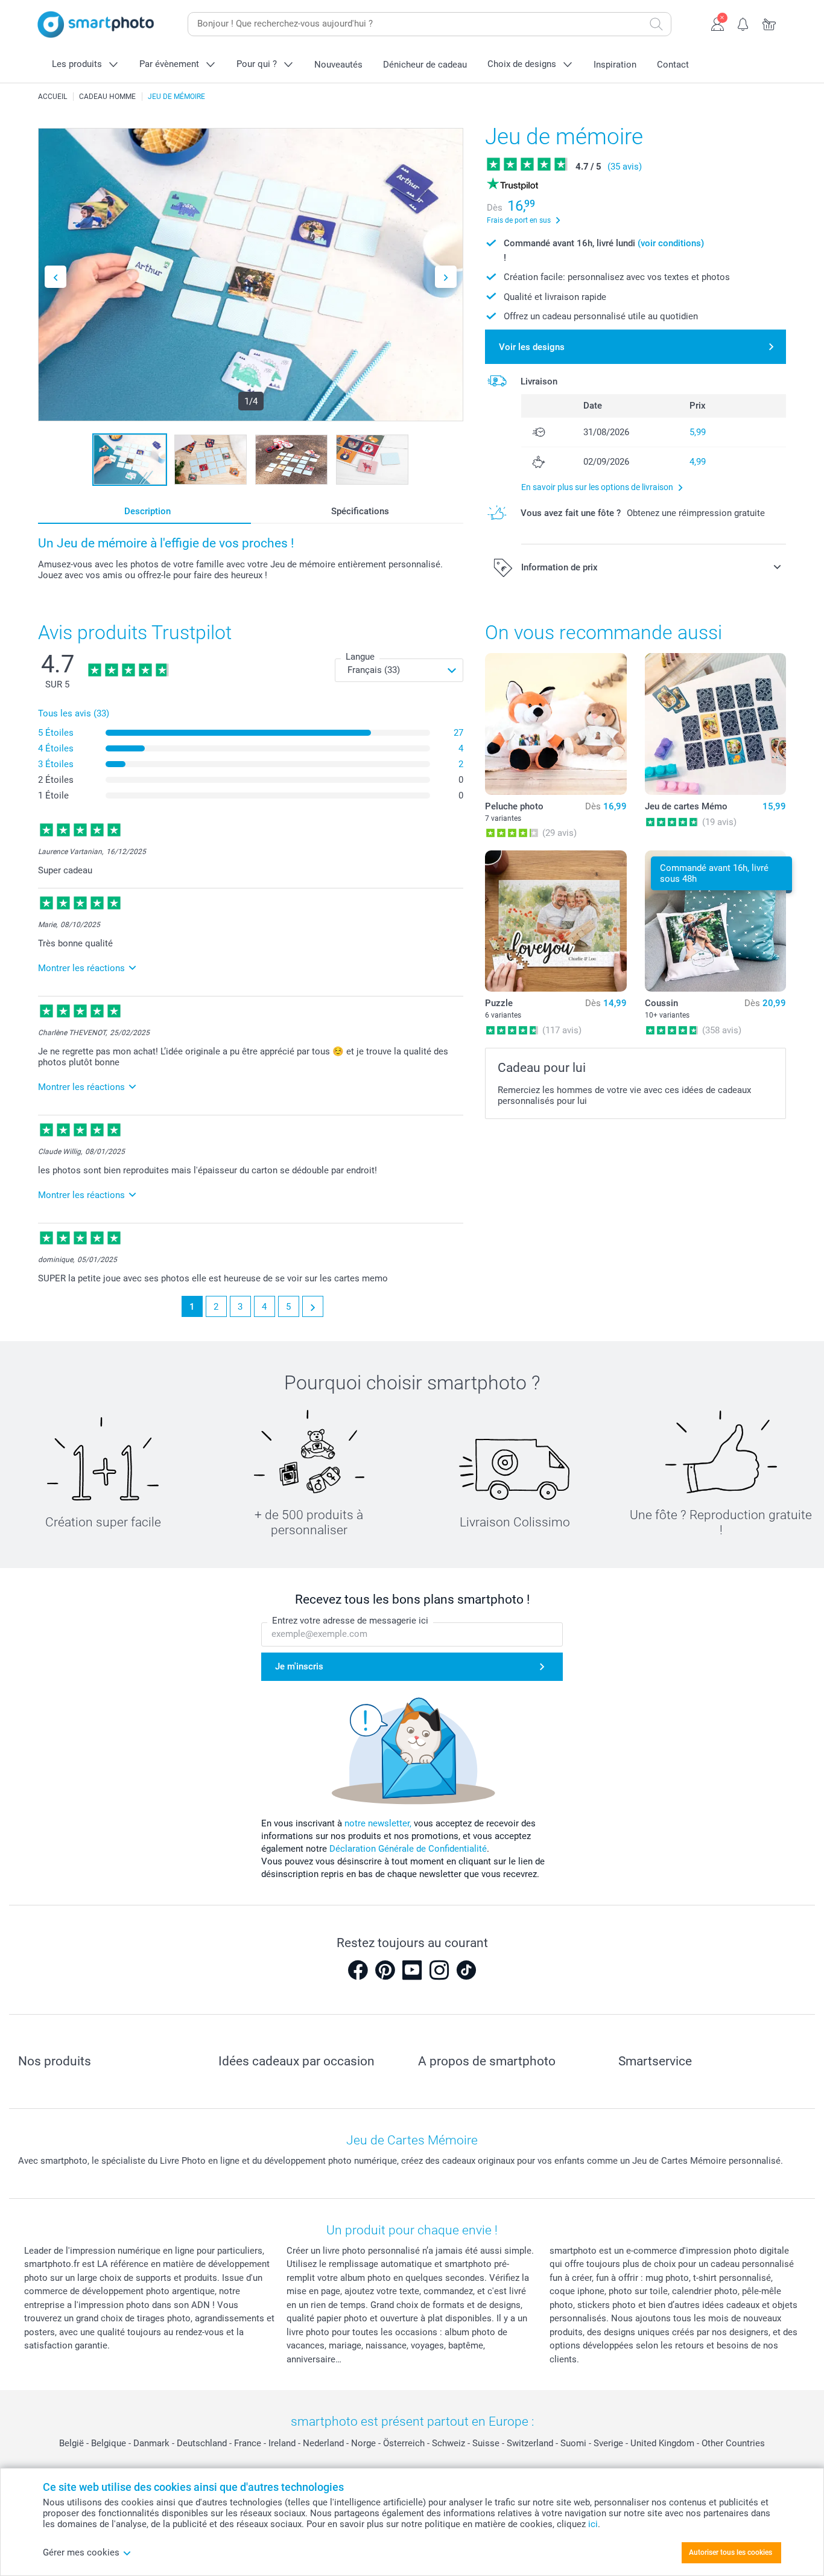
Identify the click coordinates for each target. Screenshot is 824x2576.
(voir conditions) (671, 243)
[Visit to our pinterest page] (385, 1970)
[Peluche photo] (556, 724)
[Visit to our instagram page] (439, 1970)
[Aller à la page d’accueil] (96, 24)
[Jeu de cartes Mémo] (715, 724)
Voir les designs (532, 347)
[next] (313, 1306)
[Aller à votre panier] (769, 23)
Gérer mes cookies (81, 2552)
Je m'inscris (299, 1666)
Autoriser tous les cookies (731, 2552)
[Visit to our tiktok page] (466, 1970)
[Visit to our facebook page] (358, 1970)
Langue (360, 657)
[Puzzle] (556, 921)
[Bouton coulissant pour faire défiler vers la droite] (446, 277)
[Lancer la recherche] (656, 24)
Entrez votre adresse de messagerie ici (350, 1621)
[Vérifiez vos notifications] (743, 23)
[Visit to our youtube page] (412, 1970)
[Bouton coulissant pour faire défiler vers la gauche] (55, 277)
